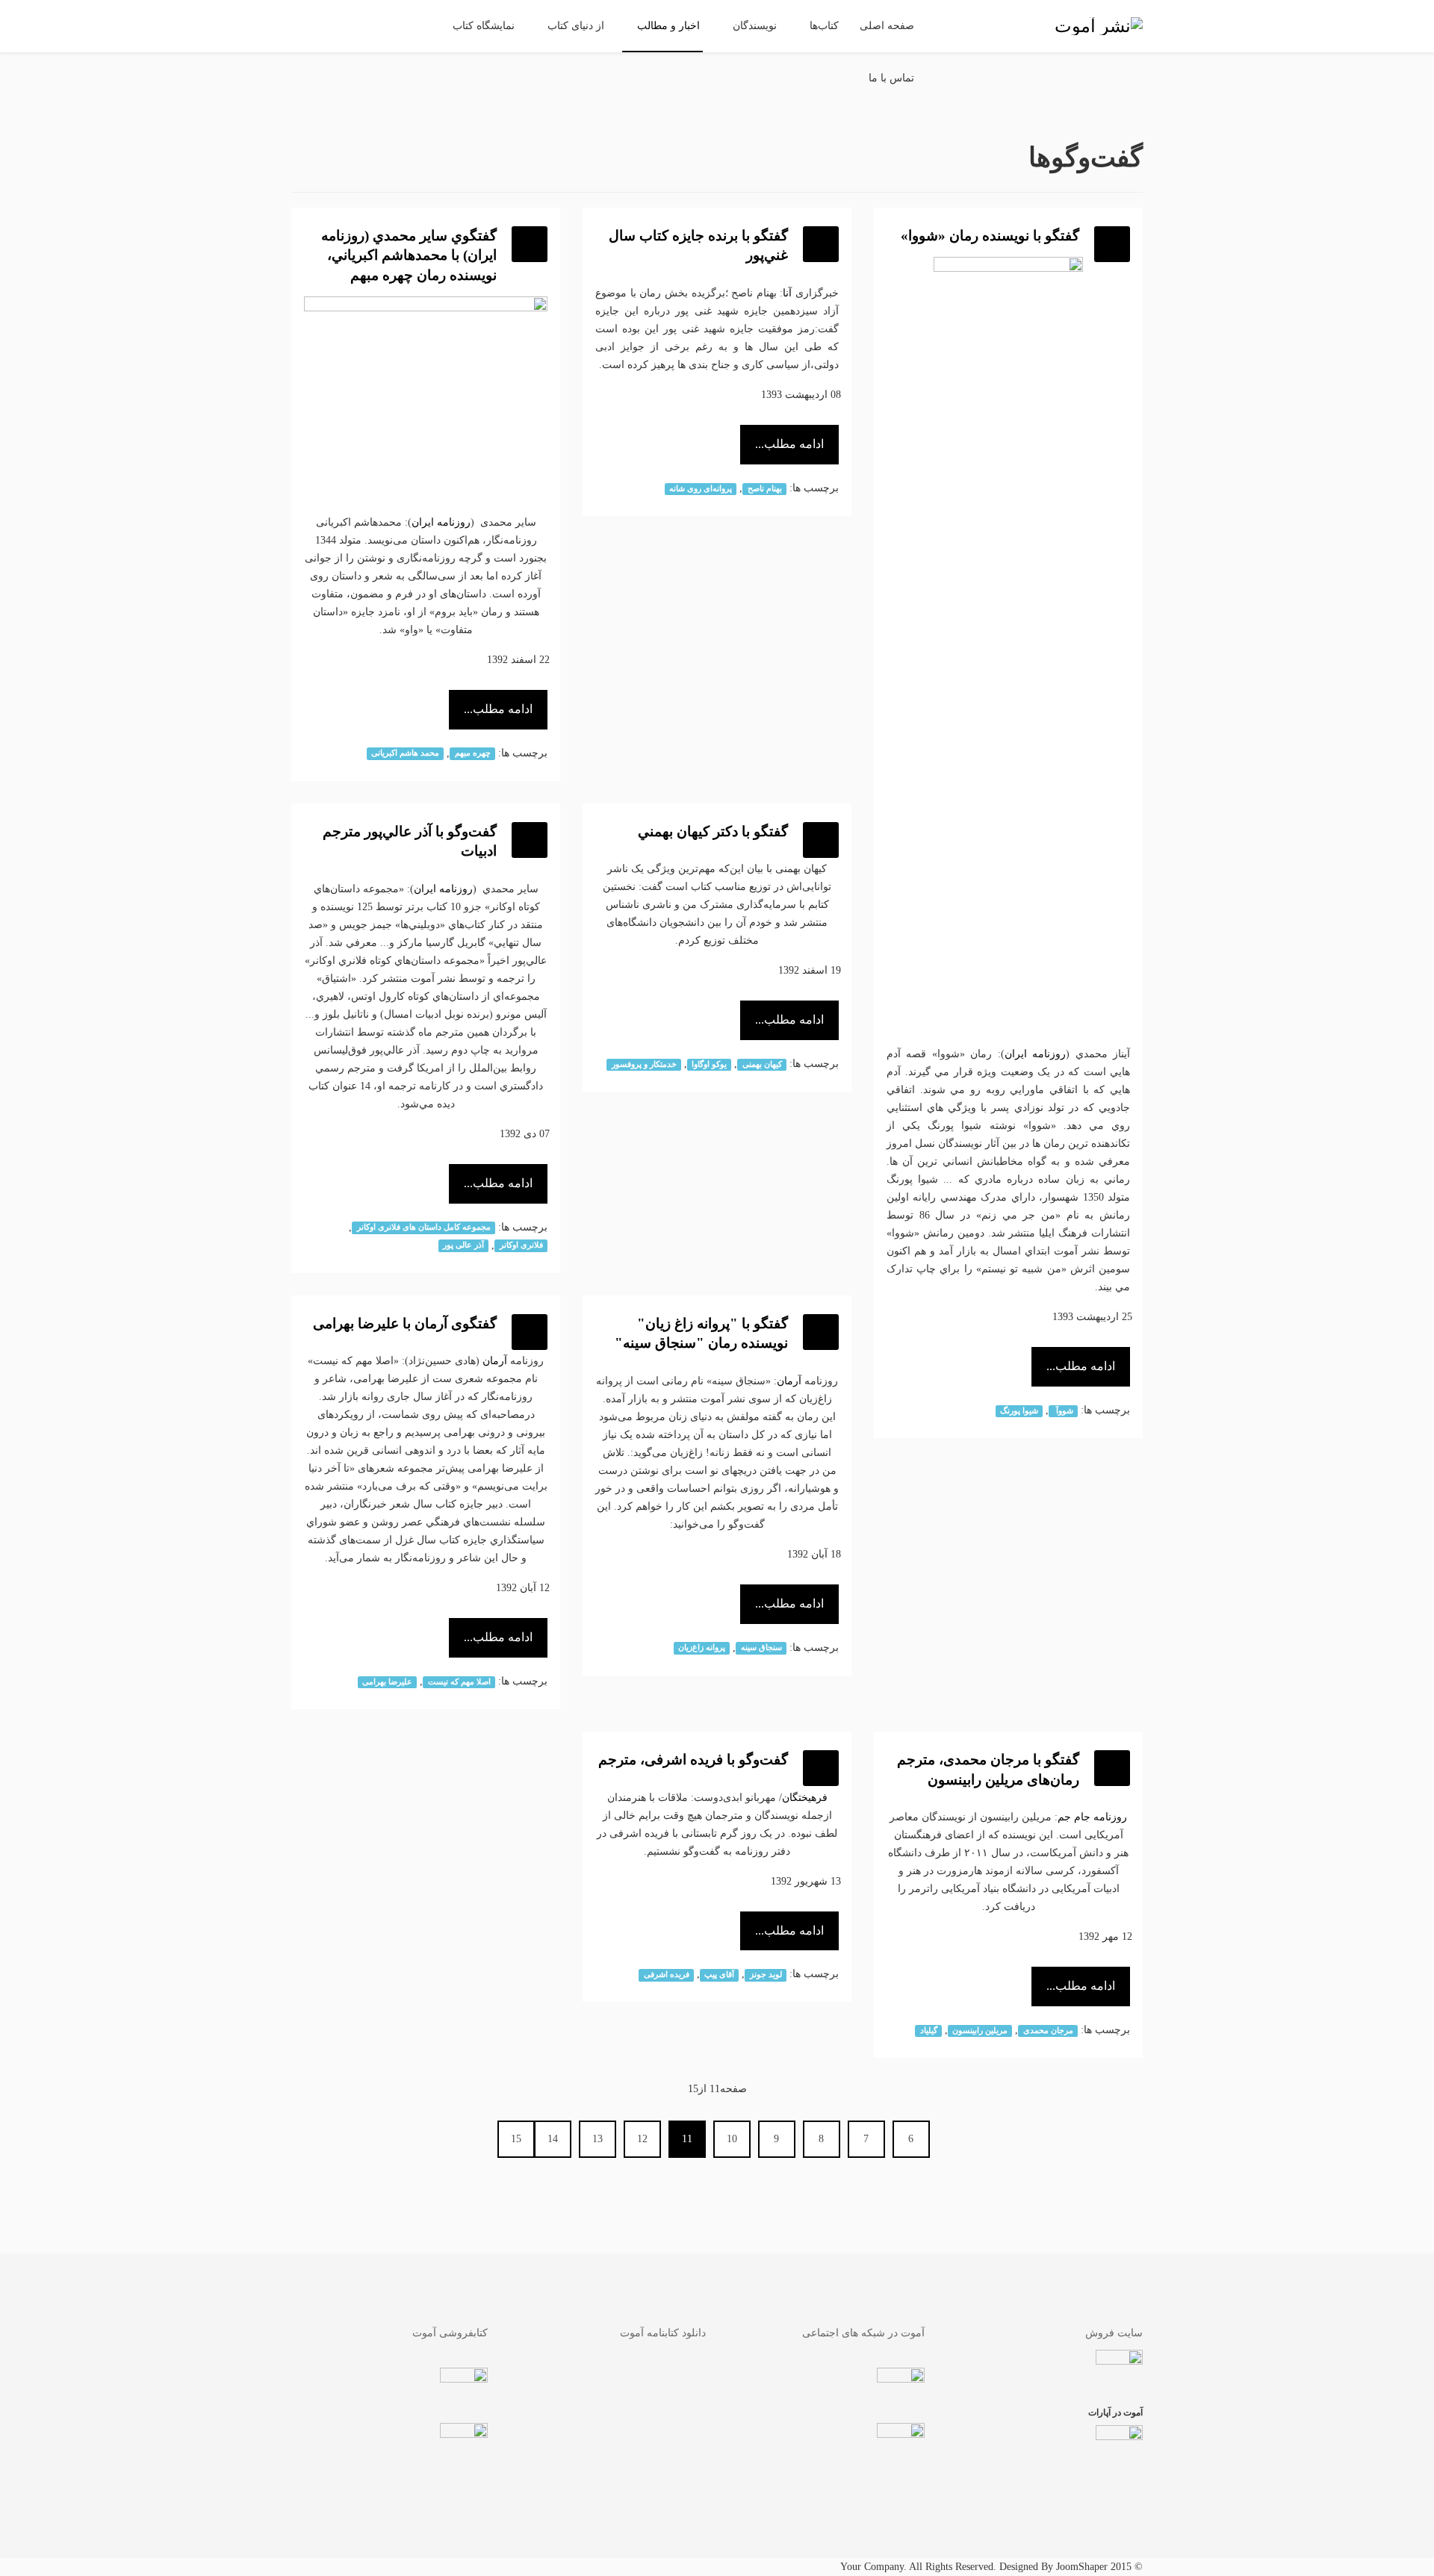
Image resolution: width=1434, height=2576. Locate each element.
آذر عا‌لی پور (463, 1246)
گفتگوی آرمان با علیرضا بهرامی (405, 1323)
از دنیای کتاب (576, 26)
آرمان (789, 1381)
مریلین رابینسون (980, 2031)
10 (732, 2139)
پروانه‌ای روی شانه (701, 489)
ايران (423, 522)
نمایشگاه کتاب (484, 26)
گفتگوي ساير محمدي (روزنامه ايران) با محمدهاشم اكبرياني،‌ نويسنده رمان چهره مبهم (409, 255)
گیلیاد (929, 2031)
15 (516, 2139)
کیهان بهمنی (762, 1064)
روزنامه (452, 522)
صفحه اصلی (887, 26)
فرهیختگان (805, 1798)
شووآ (1064, 1411)
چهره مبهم (473, 754)
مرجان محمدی (1048, 2031)
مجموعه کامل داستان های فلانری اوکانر (424, 1228)
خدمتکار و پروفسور (644, 1064)
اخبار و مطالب (668, 26)
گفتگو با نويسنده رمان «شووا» (990, 236)
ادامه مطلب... (1081, 1366)
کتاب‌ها (824, 26)
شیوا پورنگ (1019, 1411)
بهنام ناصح (765, 489)
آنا (787, 293)
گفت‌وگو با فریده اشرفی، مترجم (693, 1760)
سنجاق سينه (761, 1648)
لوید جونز (766, 1975)
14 (553, 2139)
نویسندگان (755, 26)
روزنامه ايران (1035, 1054)
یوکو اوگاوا (709, 1064)
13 (597, 2139)
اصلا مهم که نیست (459, 1682)
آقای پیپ (719, 1975)
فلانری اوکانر (521, 1246)
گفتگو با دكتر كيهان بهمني (713, 831)
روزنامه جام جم (1092, 1817)
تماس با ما (891, 78)
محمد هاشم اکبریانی (405, 754)
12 (642, 2139)
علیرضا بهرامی (387, 1682)
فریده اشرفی (667, 1975)
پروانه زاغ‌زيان (702, 1648)
